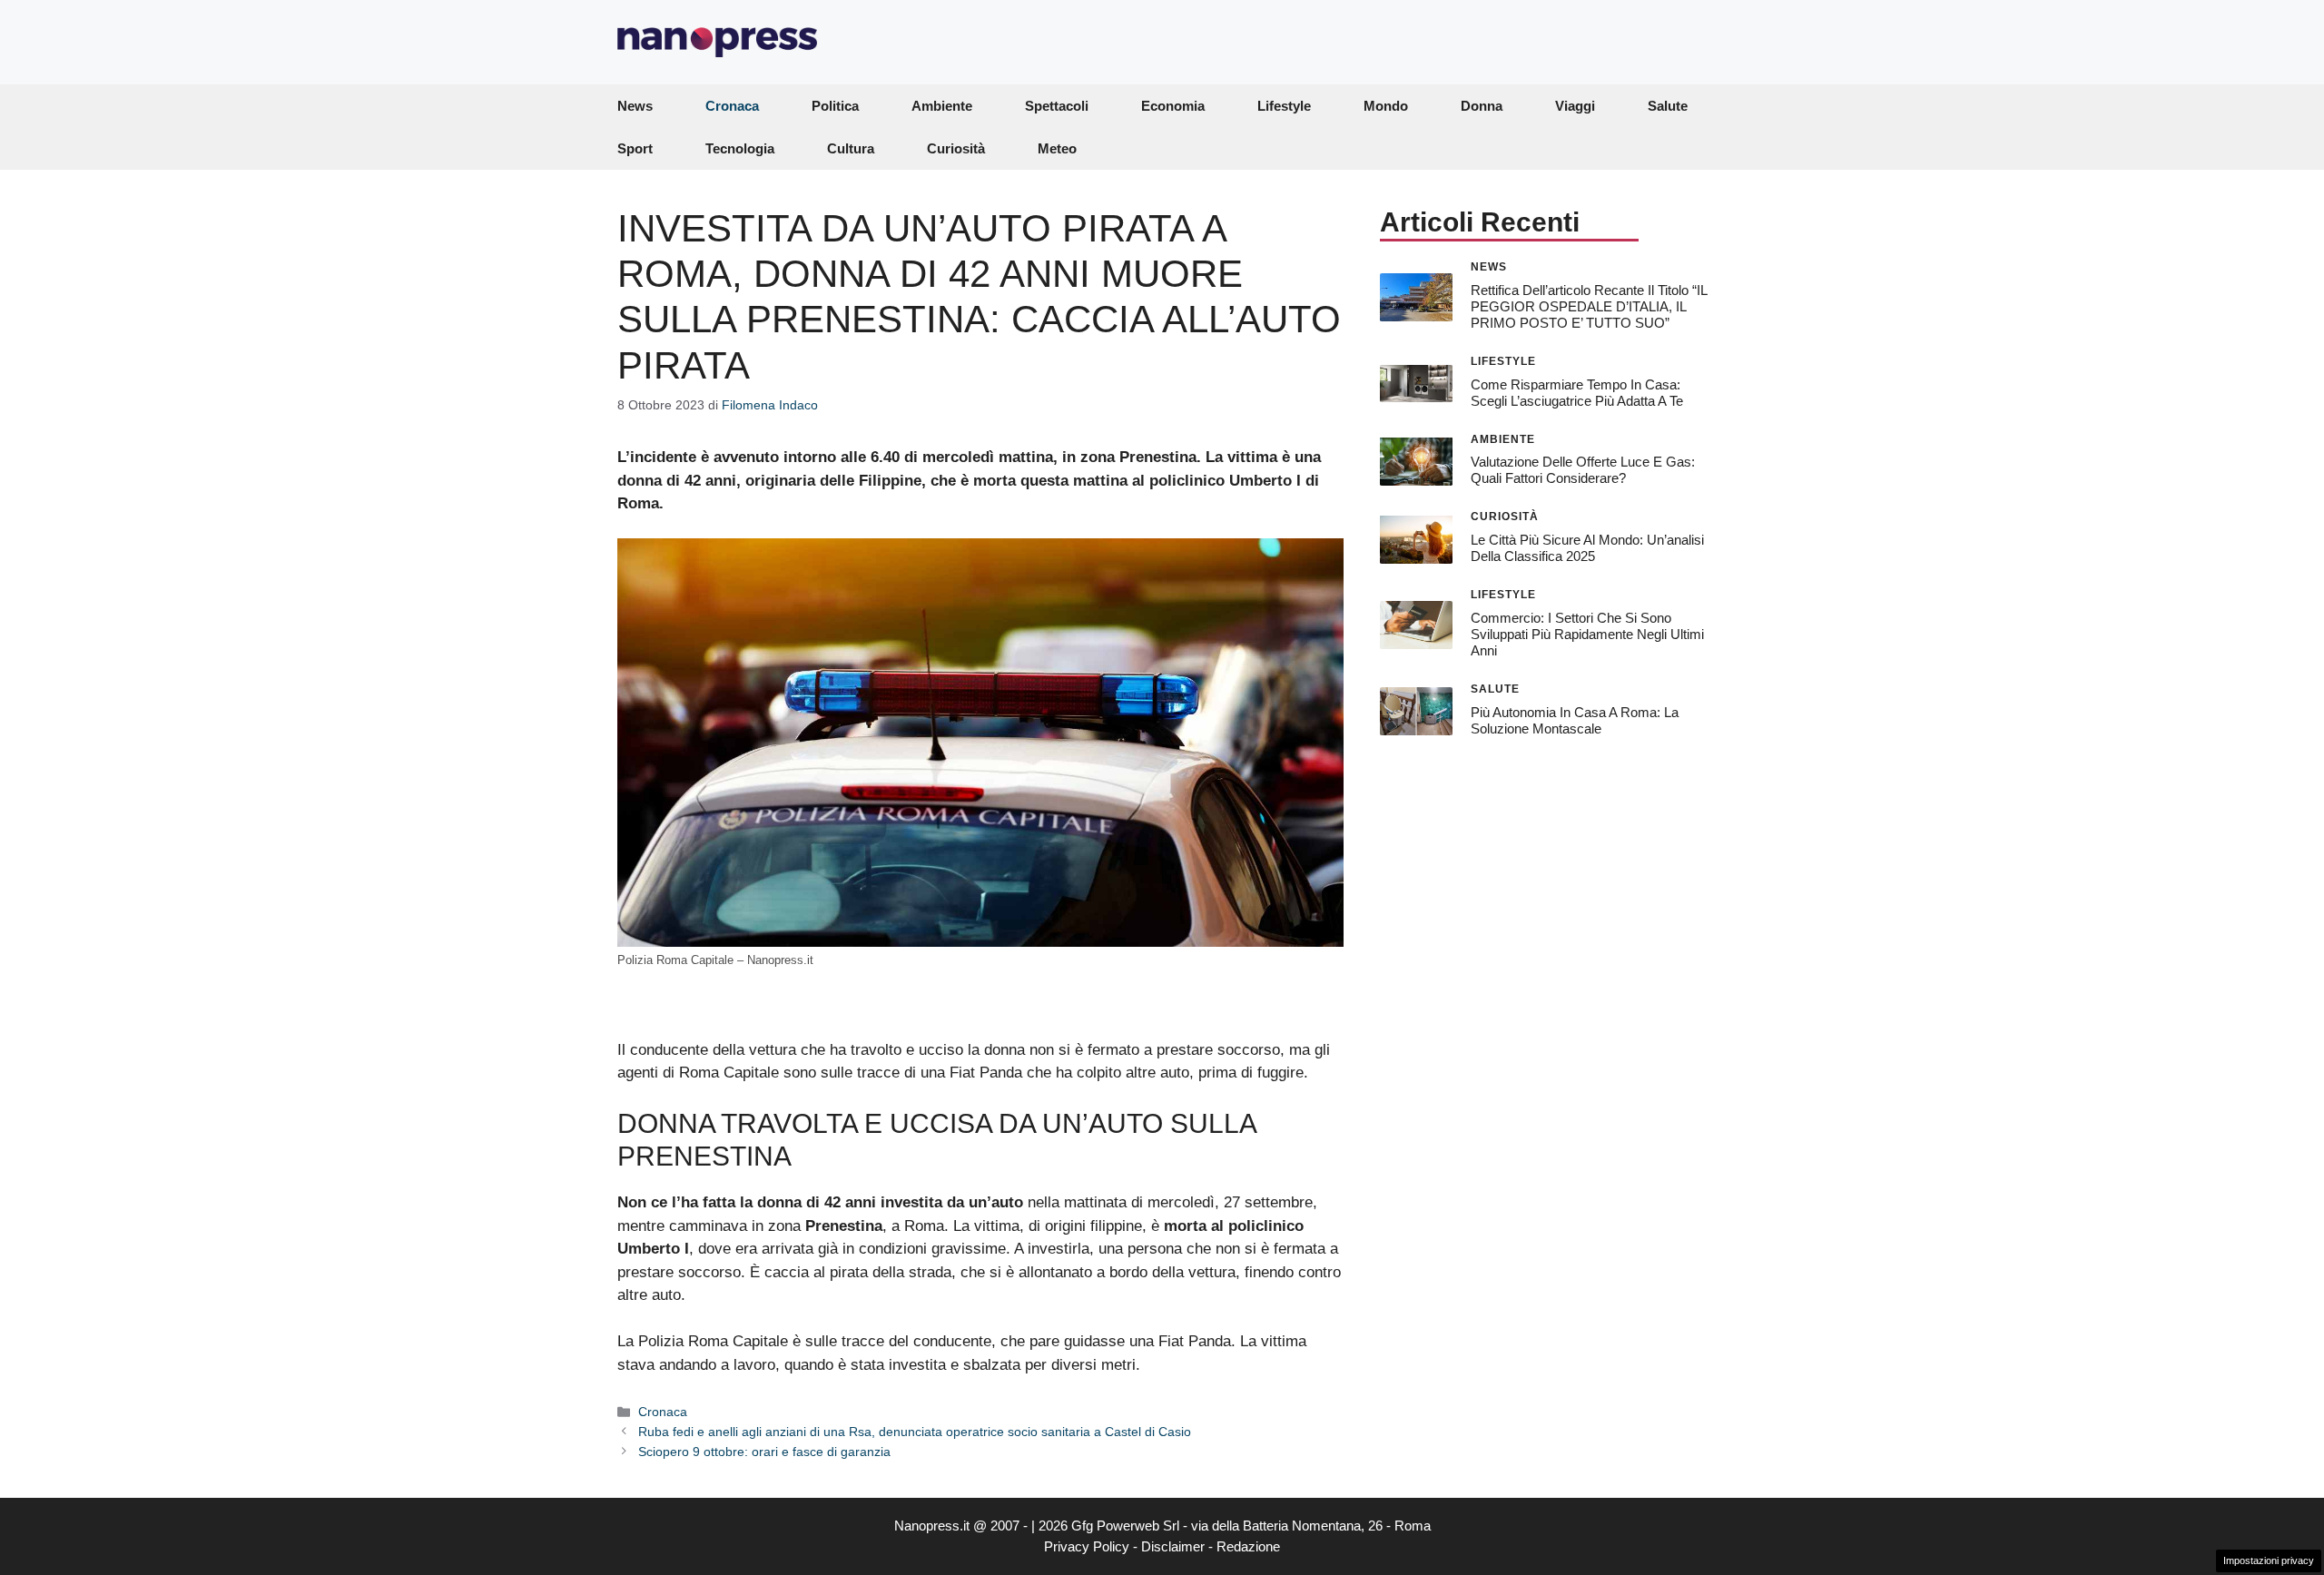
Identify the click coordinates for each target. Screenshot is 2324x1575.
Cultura (851, 148)
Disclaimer (1173, 1546)
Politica (835, 106)
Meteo (1057, 148)
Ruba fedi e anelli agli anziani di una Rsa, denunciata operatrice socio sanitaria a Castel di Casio (915, 1432)
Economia (1173, 106)
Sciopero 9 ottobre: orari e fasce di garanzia (764, 1452)
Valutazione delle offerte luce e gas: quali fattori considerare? (1583, 470)
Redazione (1248, 1546)
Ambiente (942, 106)
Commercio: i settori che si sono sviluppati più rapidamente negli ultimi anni (1587, 634)
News (635, 106)
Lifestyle (1284, 106)
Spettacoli (1057, 106)
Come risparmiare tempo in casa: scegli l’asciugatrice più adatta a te (1577, 392)
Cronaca (732, 106)
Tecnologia (740, 148)
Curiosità (956, 148)
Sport (635, 148)
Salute (1668, 106)
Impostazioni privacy (2269, 1560)
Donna (1482, 106)
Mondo (1386, 106)
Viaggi (1575, 106)
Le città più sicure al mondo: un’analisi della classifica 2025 (1587, 548)
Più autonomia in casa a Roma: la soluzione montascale (1575, 719)
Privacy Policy (1087, 1546)
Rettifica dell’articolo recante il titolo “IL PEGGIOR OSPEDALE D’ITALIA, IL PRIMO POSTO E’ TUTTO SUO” (1589, 305)
